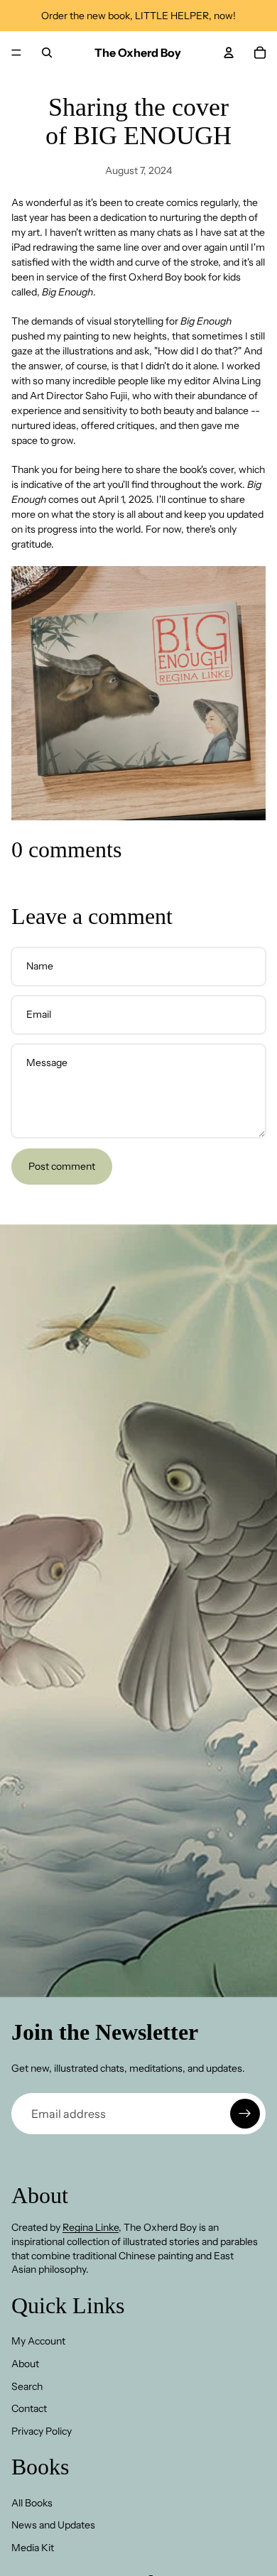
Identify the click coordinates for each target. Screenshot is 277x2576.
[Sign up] (245, 2114)
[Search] (47, 53)
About (25, 2364)
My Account (38, 2341)
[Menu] (16, 53)
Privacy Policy (42, 2431)
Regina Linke (91, 2227)
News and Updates (53, 2525)
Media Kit (33, 2548)
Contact (29, 2408)
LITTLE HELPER (172, 16)
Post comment (62, 1166)
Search (27, 2386)
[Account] (229, 53)
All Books (32, 2503)
